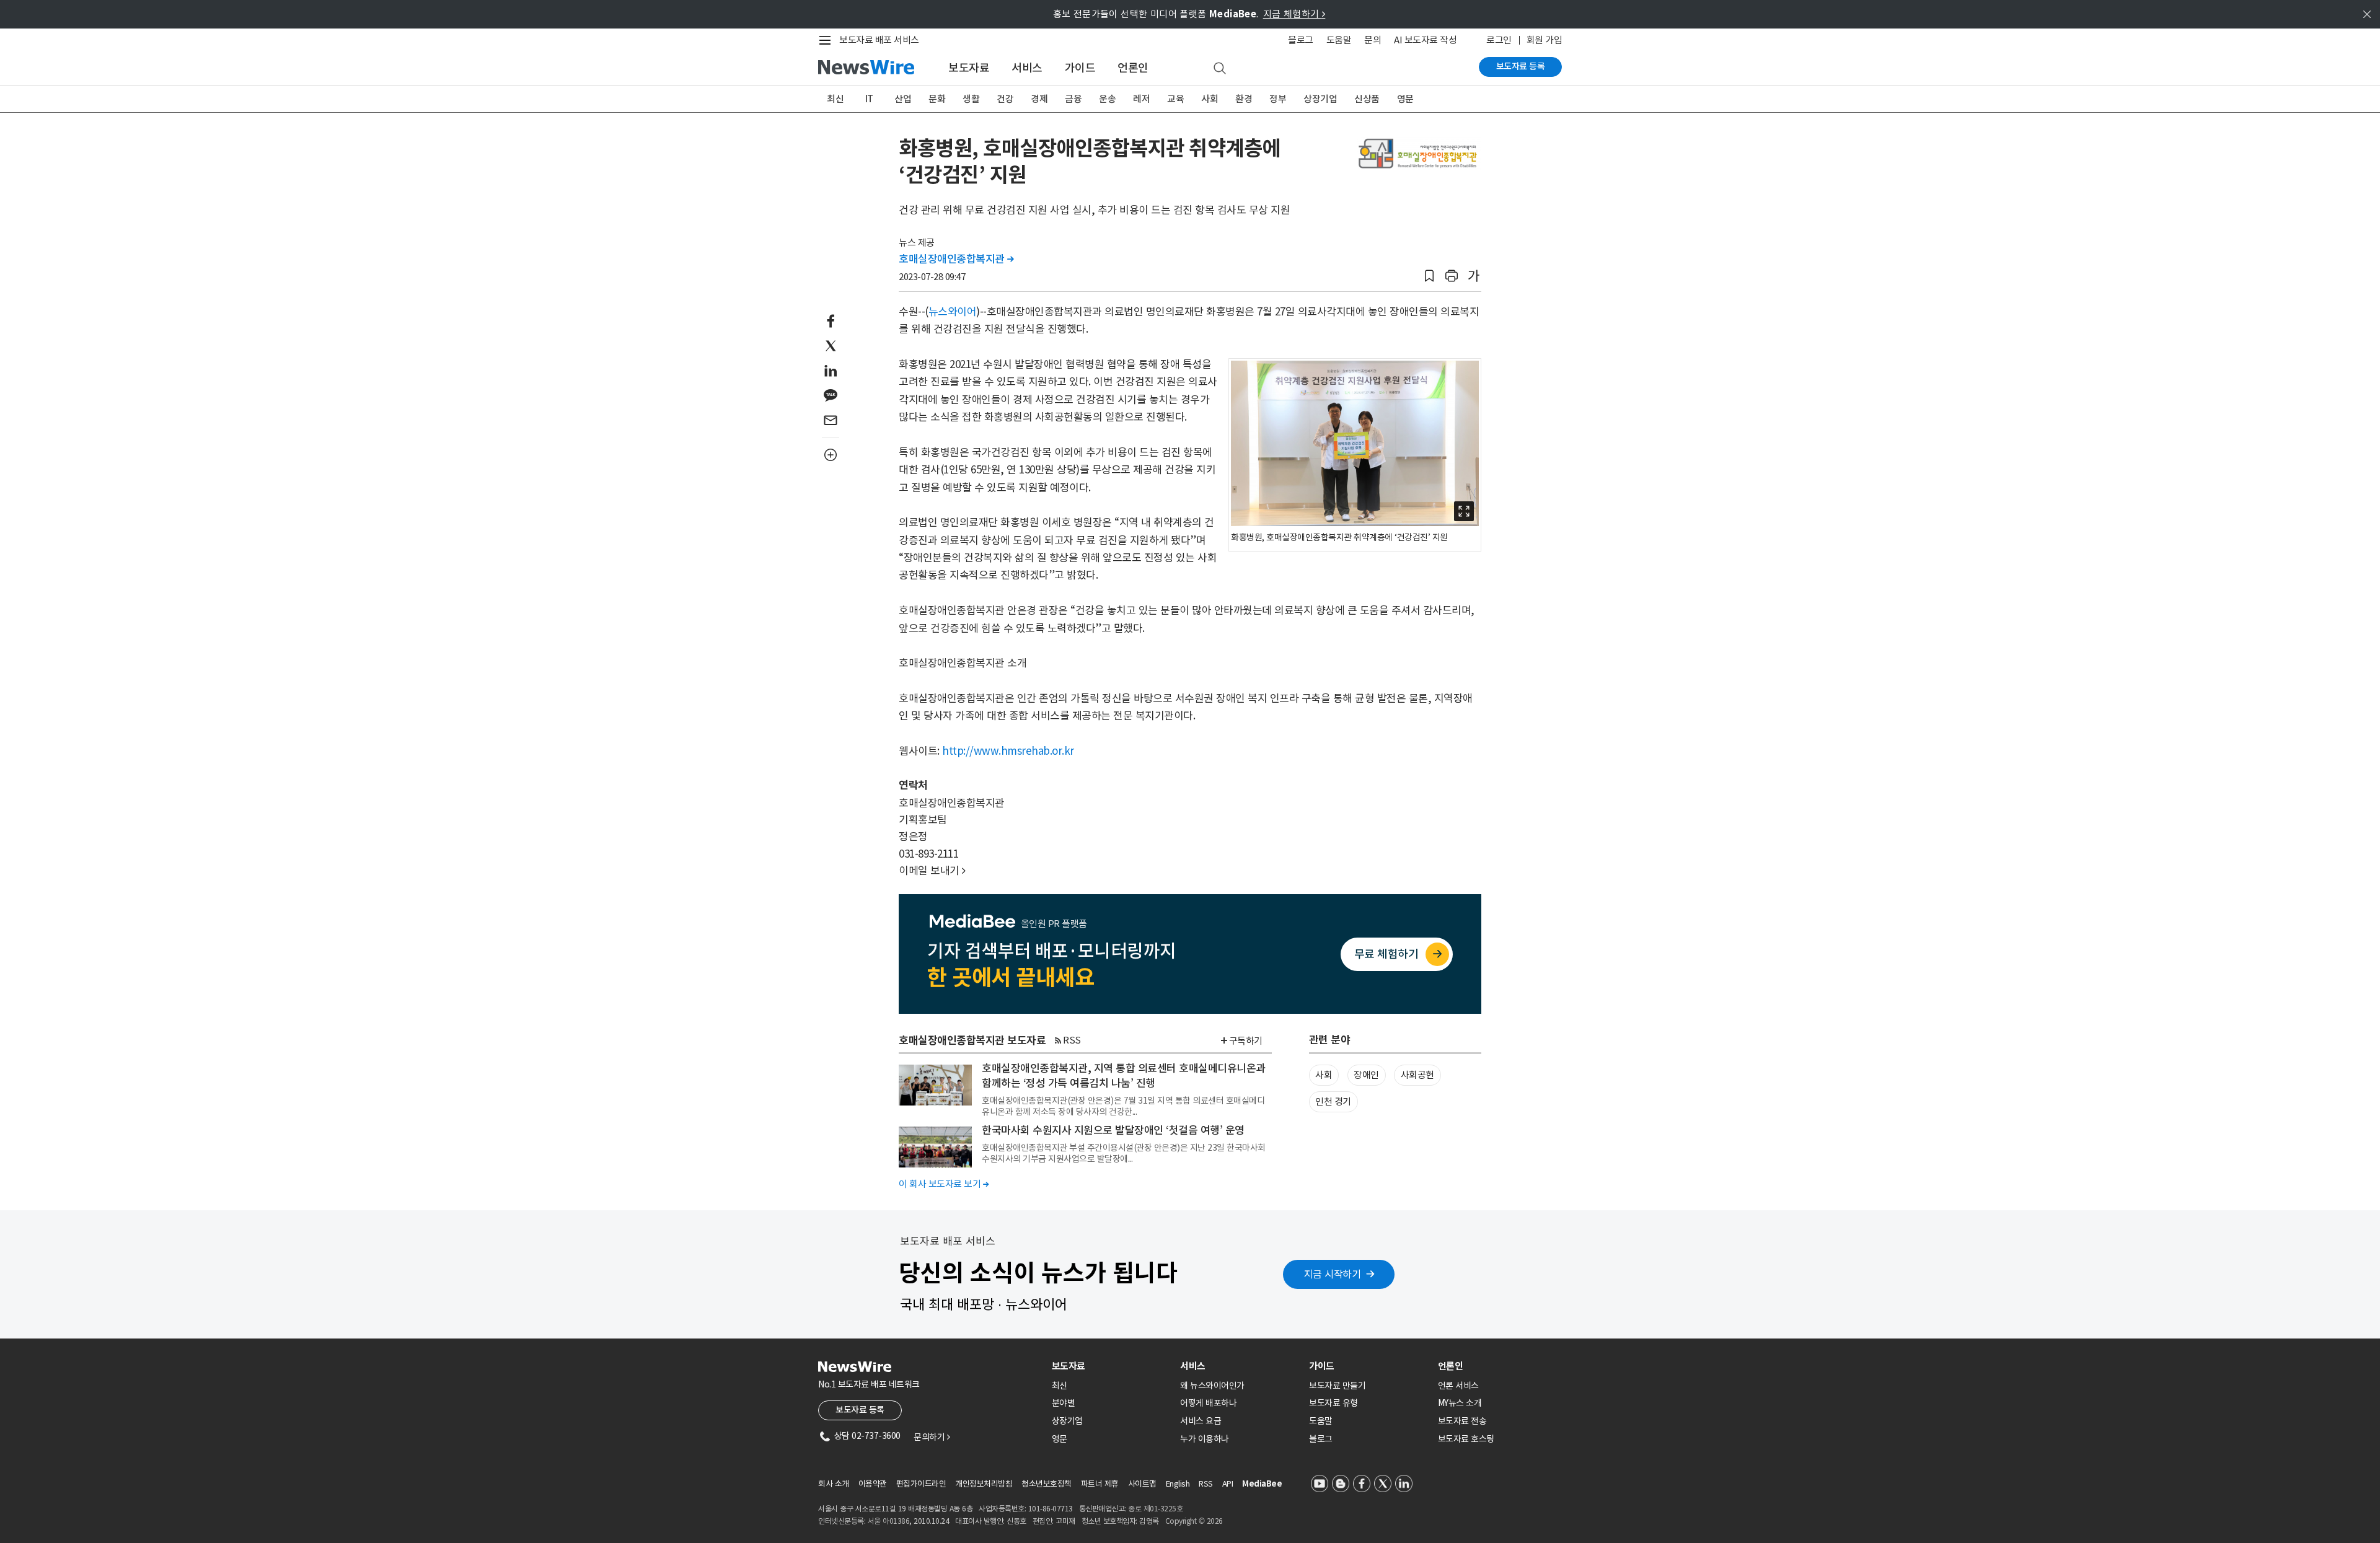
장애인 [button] (1366, 1075)
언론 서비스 (1458, 1386)
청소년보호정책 (1047, 1484)
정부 (1278, 99)
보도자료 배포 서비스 (879, 40)
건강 (1005, 99)
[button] (1429, 276)
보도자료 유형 (1333, 1403)
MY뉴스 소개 (1460, 1403)
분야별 (1064, 1403)
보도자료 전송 (1462, 1421)
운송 (1107, 99)
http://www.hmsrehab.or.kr (1008, 751)
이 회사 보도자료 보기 (944, 1184)
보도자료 (969, 68)
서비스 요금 (1201, 1421)
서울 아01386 (889, 1521)
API (1228, 1484)
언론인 (1133, 68)
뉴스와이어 (953, 312)
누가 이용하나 (1205, 1439)
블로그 (1301, 40)
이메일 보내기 (932, 871)
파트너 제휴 (1100, 1484)
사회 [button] (1324, 1075)
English (1178, 1484)
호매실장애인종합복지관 (956, 259)
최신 (835, 99)
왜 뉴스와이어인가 (1212, 1386)
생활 (971, 99)
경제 (1039, 99)
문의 (1373, 40)
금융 (1073, 99)
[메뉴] (827, 40)
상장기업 (1320, 99)
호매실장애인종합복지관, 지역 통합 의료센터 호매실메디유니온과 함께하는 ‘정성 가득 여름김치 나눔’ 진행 (1124, 1076)
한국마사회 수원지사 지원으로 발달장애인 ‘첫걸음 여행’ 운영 (1113, 1130)
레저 (1141, 99)
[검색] (1220, 69)
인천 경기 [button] (1333, 1101)
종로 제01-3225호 (1155, 1509)
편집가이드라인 (921, 1484)
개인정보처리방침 (984, 1484)
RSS (1072, 1040)
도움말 (1339, 40)
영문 (1405, 99)
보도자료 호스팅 (1466, 1439)
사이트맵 (1142, 1484)
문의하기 (932, 1437)
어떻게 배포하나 (1208, 1403)
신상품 (1367, 99)
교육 (1175, 99)
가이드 (1080, 68)
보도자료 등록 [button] (860, 1410)
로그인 (1499, 40)
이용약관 (873, 1484)
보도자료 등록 (1521, 66)
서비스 (1027, 68)
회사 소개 (834, 1484)
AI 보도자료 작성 (1425, 40)
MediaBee (1262, 1484)
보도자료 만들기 (1337, 1386)
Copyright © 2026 (1194, 1521)
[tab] (1111, 1366)
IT (869, 99)
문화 (937, 99)
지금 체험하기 (1294, 14)
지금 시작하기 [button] (1333, 1274)
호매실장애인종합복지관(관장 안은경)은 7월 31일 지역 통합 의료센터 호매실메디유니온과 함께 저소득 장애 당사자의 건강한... (1123, 1106)
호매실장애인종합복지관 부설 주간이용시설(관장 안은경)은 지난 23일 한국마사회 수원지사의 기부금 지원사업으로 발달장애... (1124, 1153)
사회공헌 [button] (1417, 1075)
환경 (1244, 99)
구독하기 (1246, 1041)
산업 (903, 99)
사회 (1210, 99)
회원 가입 (1545, 40)
